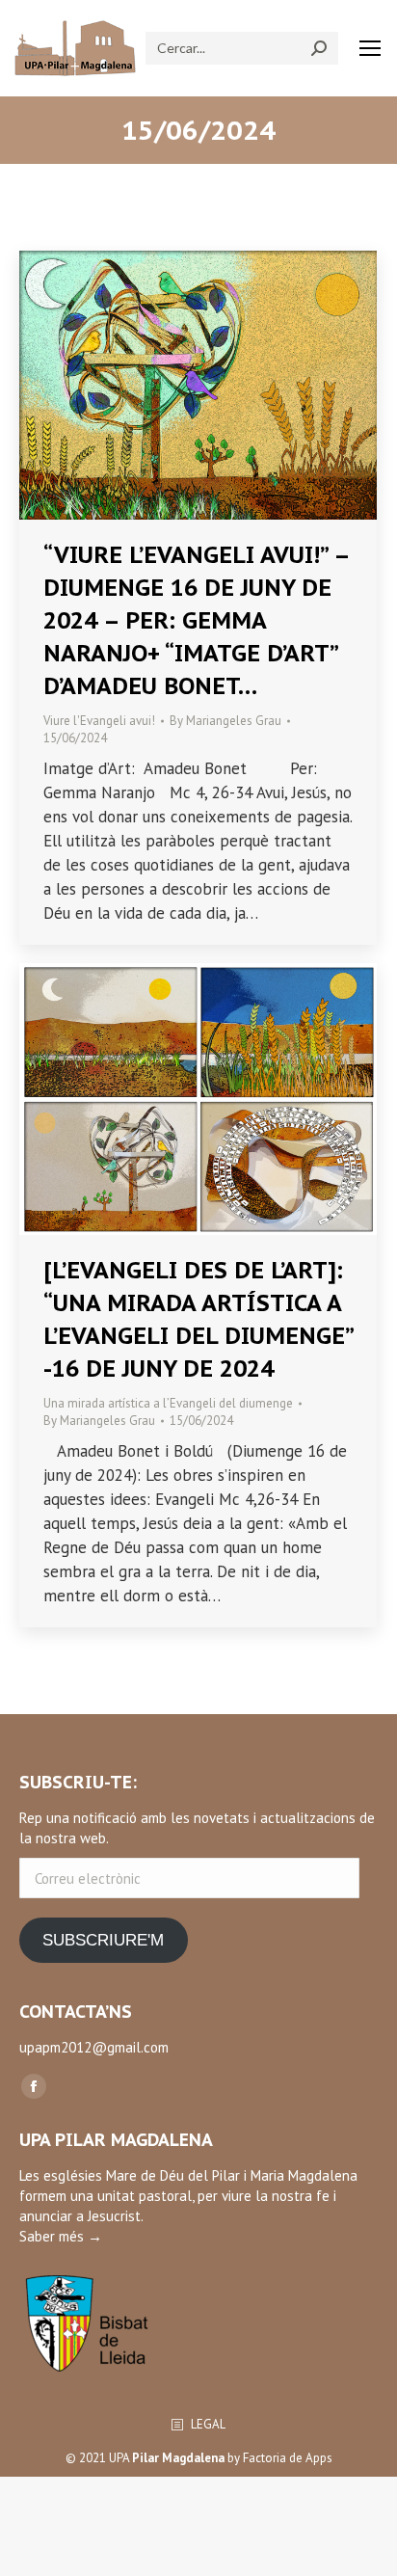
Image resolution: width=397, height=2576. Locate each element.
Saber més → (61, 2236)
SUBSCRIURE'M (103, 1940)
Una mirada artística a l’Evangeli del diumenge (168, 1403)
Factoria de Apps (288, 2458)
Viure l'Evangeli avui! (99, 721)
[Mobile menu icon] (370, 48)
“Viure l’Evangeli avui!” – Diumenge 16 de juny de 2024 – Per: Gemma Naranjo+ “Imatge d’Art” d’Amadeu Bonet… (196, 620)
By (225, 721)
